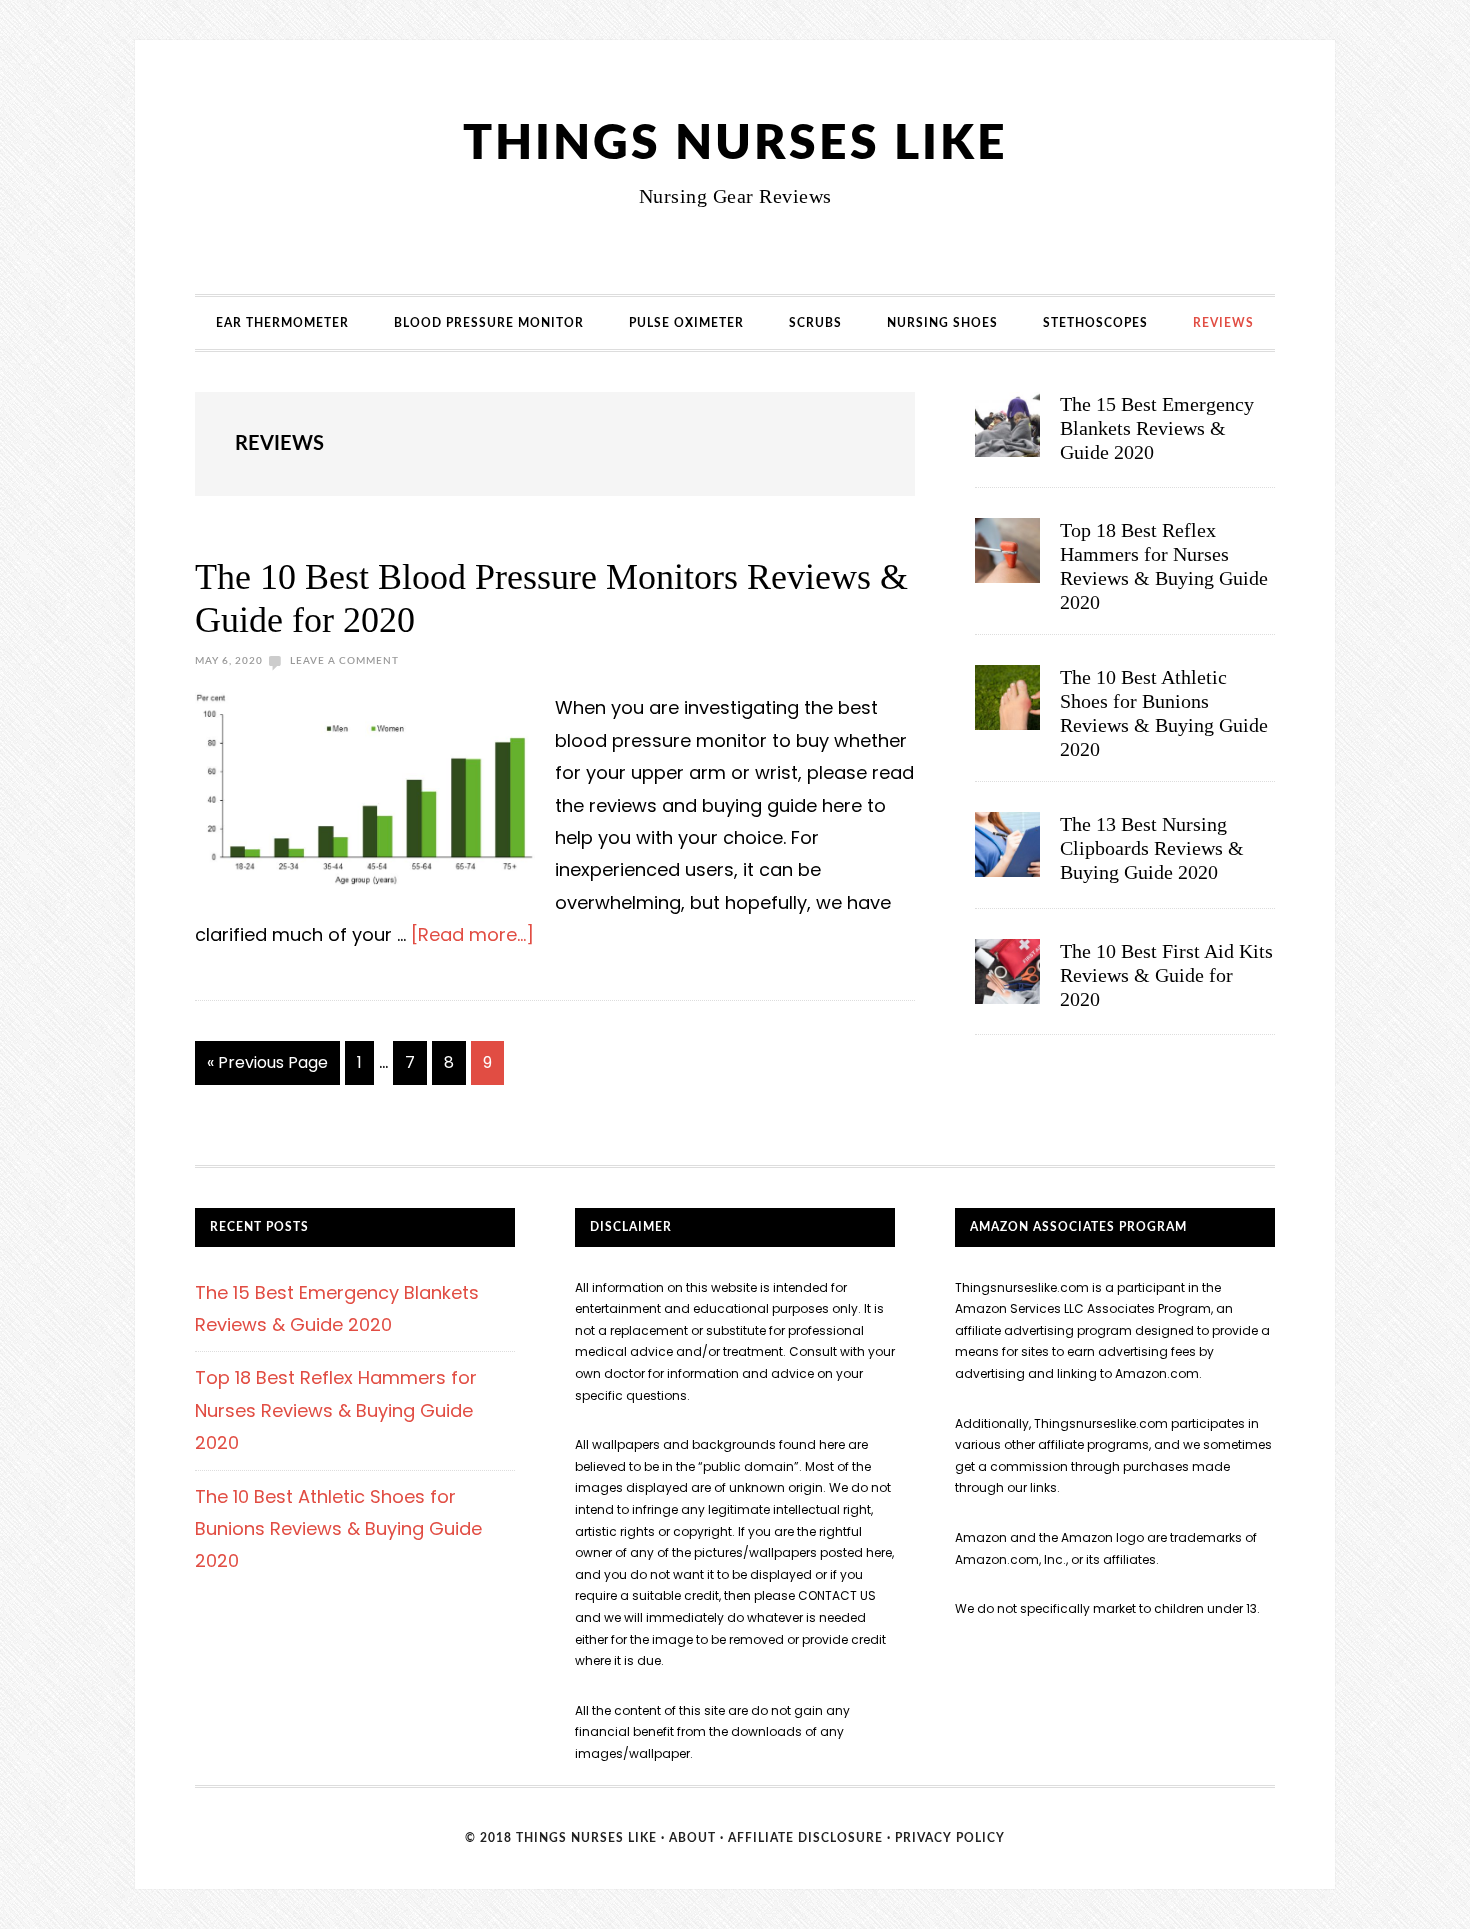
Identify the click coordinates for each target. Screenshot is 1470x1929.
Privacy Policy (950, 1838)
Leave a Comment (344, 661)
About (692, 1838)
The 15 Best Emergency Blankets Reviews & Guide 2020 (1157, 428)
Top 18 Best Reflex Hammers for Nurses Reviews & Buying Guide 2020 (336, 1410)
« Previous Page (267, 1068)
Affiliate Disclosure (805, 1838)
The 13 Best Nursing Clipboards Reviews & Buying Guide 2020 (1152, 848)
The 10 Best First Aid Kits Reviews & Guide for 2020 (1166, 975)
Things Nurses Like (735, 144)
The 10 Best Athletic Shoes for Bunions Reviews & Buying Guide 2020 (338, 1529)
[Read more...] (472, 934)
